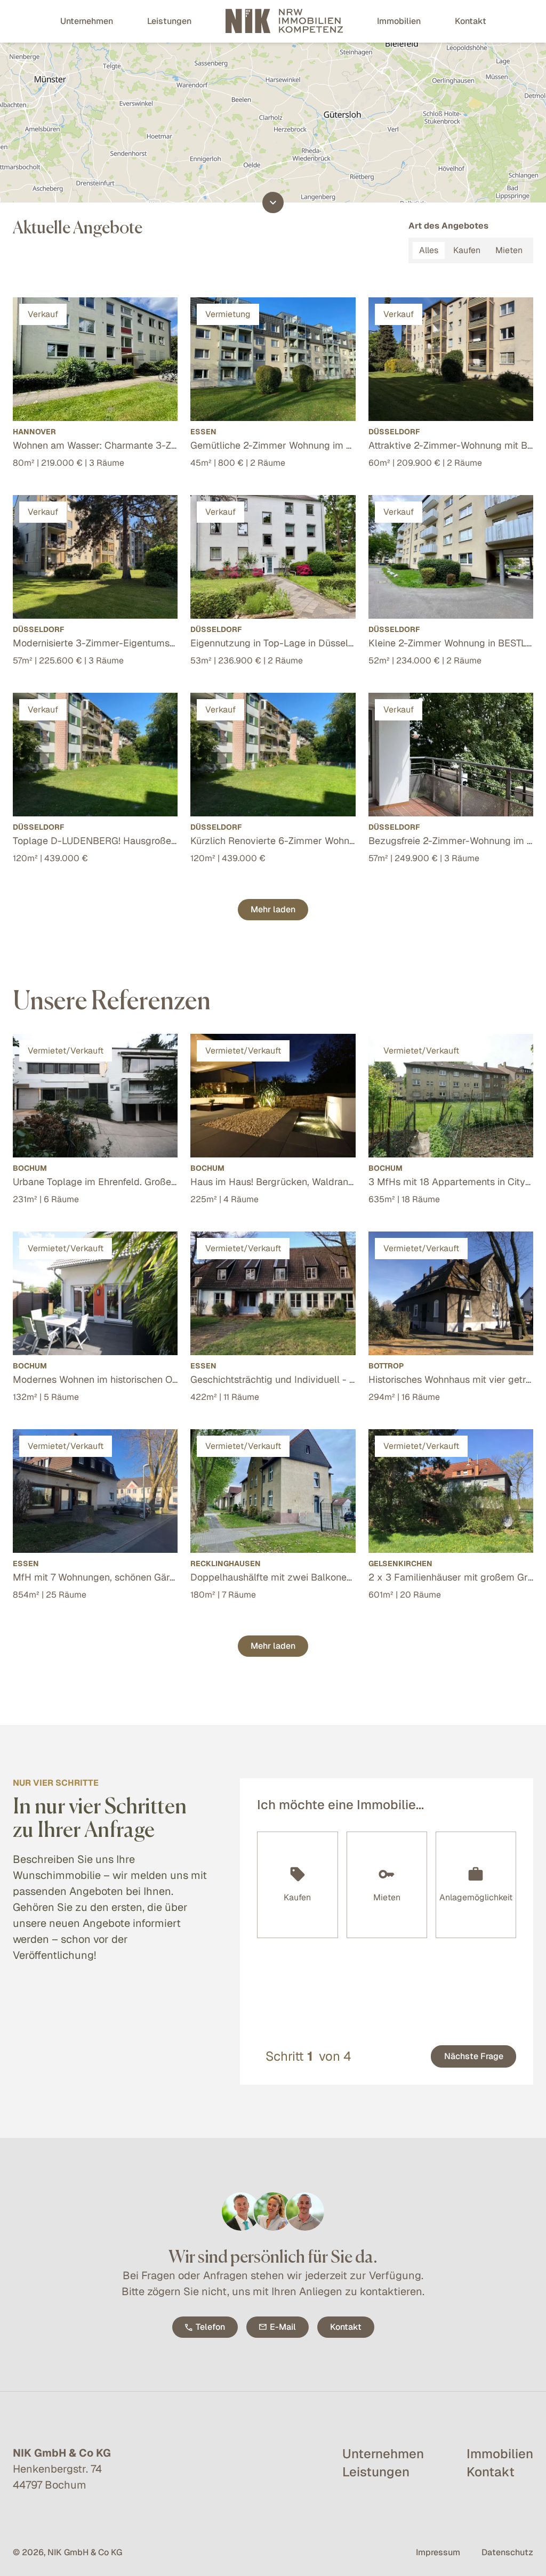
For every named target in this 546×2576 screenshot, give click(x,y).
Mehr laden (273, 909)
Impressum (438, 2552)
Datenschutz (507, 2552)
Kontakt (346, 2327)
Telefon (210, 2327)
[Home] (284, 21)
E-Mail (283, 2327)
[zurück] (423, 2056)
